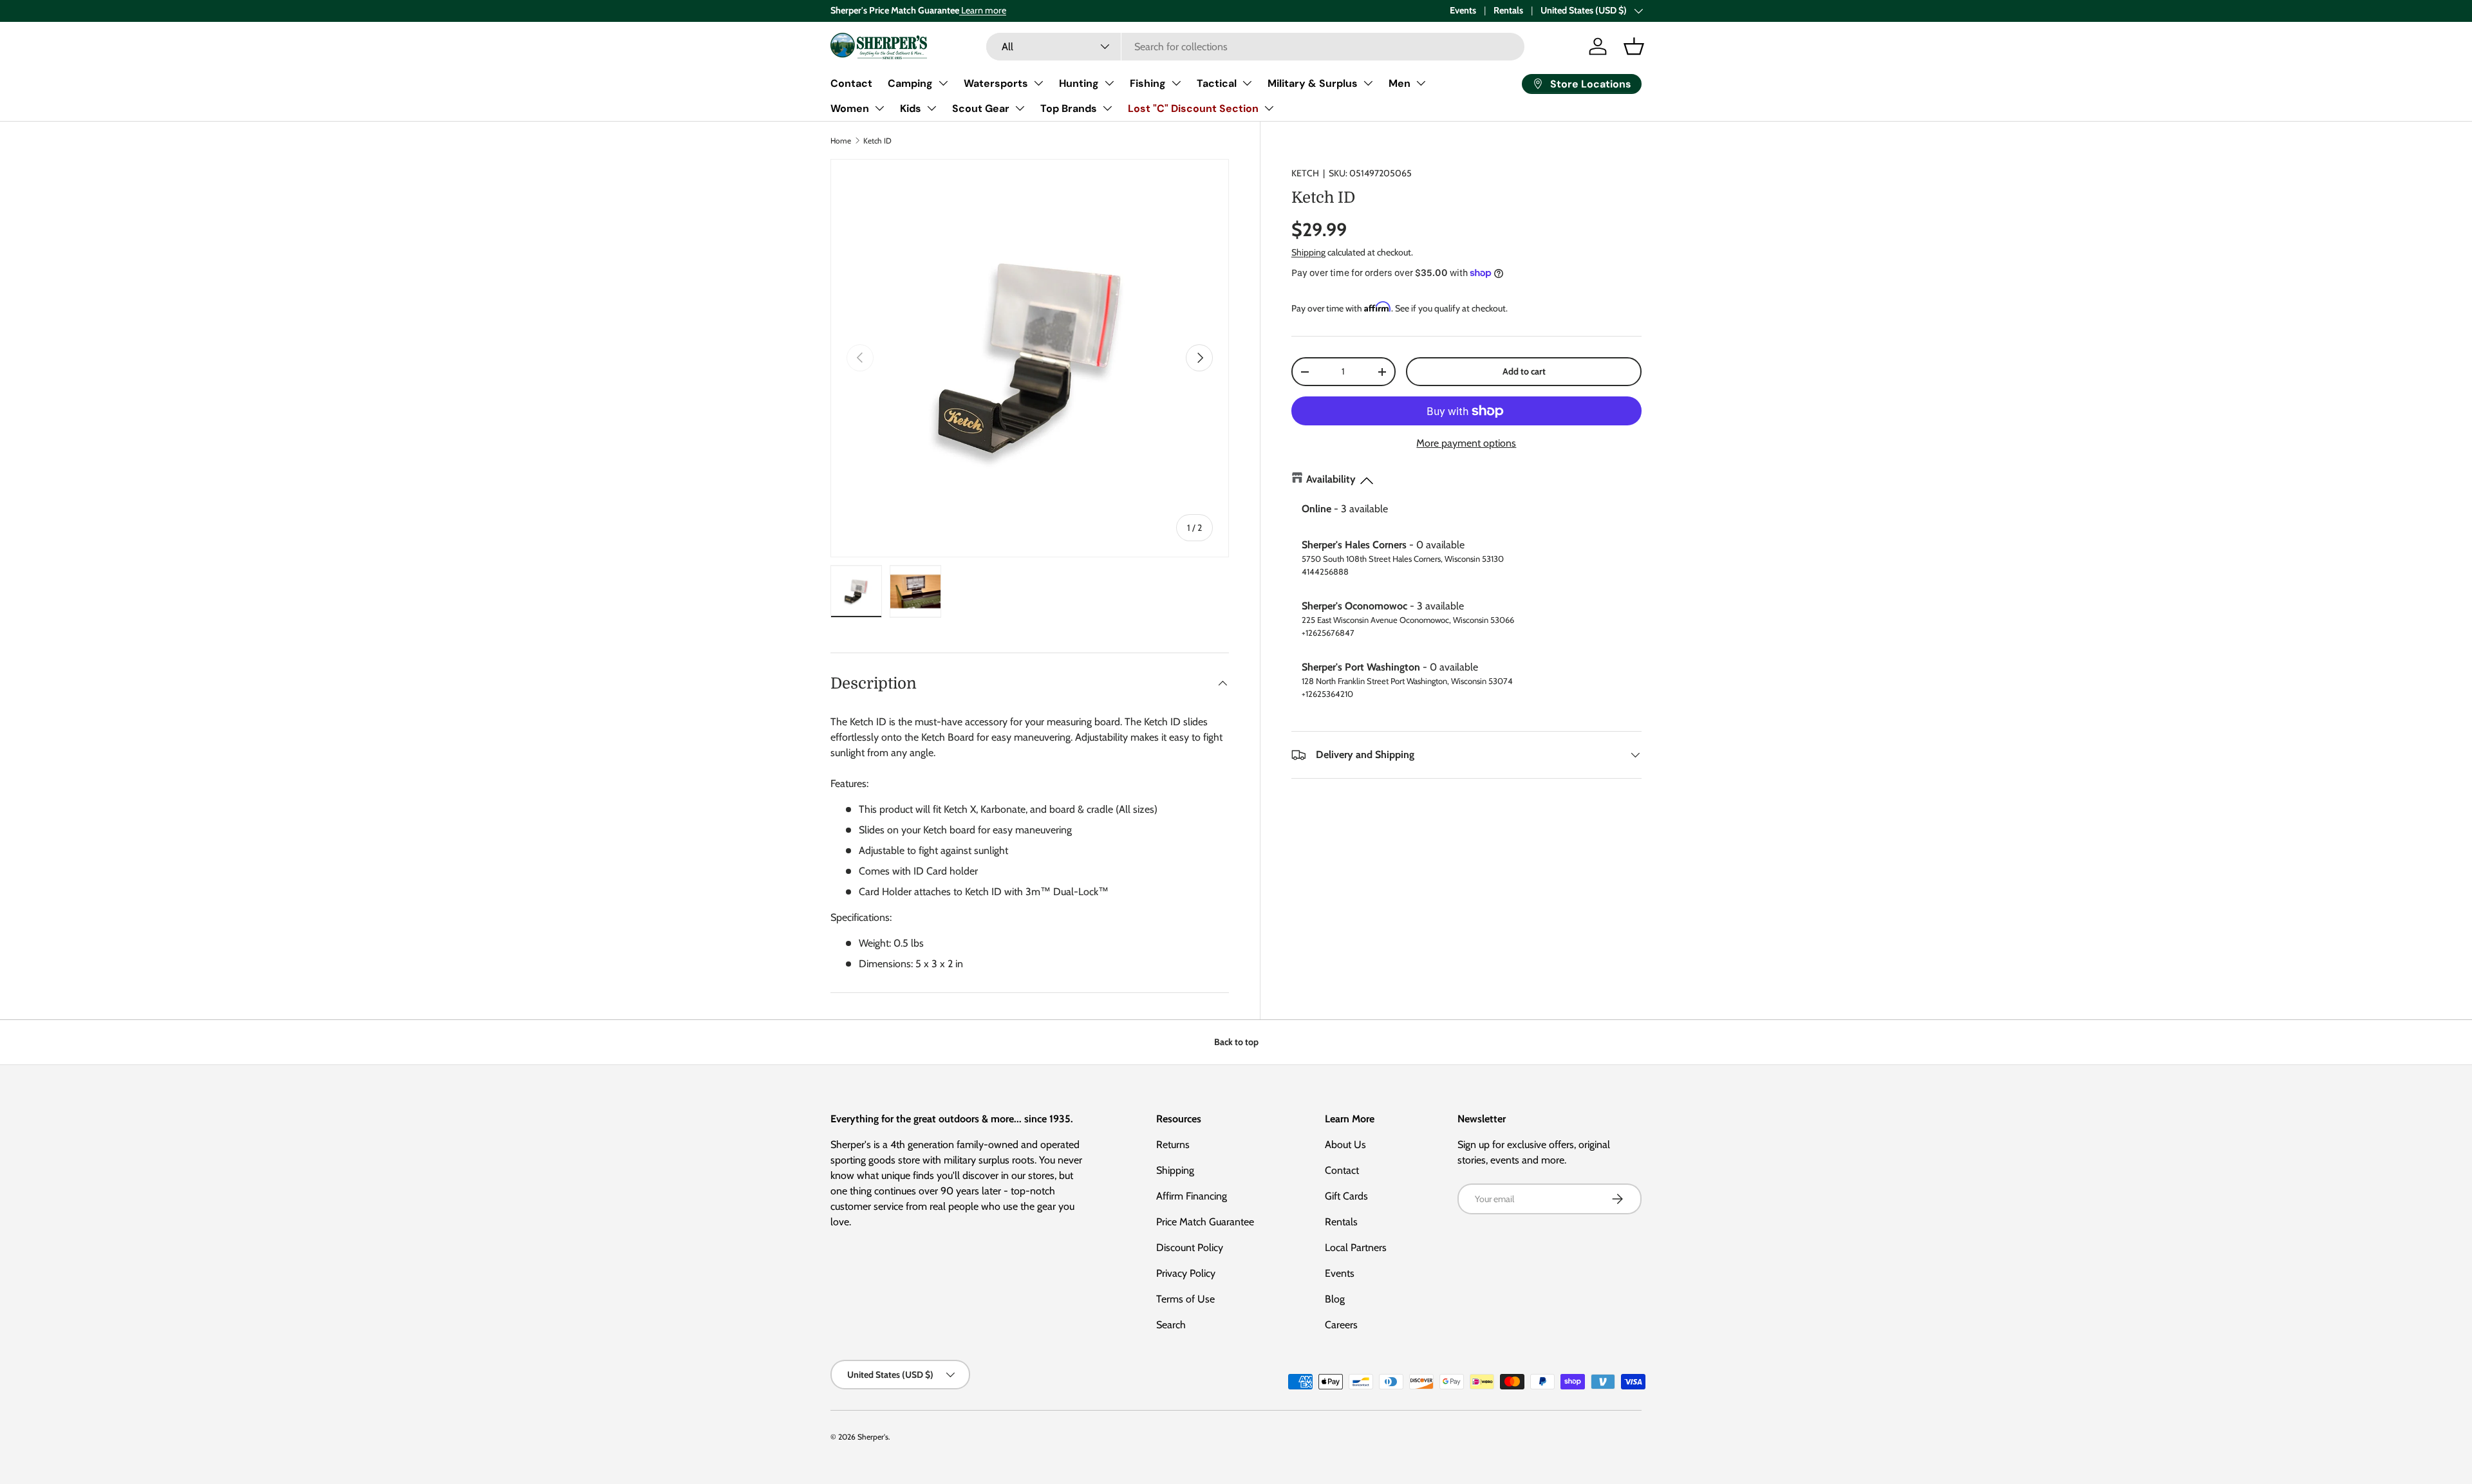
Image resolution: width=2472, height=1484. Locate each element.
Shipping (1308, 253)
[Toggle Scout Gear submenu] (1020, 108)
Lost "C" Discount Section (1193, 108)
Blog (1335, 1299)
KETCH (1305, 173)
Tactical (1217, 83)
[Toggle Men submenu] (1421, 83)
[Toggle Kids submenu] (932, 108)
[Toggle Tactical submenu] (1247, 83)
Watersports (996, 83)
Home (841, 141)
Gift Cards (1346, 1196)
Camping (910, 83)
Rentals (1508, 10)
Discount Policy (1190, 1247)
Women (850, 108)
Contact (851, 83)
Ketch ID (877, 141)
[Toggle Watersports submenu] (1038, 83)
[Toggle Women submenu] (879, 108)
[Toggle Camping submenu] (943, 83)
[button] (1634, 46)
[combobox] (1255, 47)
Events (1463, 10)
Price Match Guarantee (1205, 1222)
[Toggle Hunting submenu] (1109, 83)
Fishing (1148, 83)
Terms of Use (1185, 1299)
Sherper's (873, 1437)
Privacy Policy (1186, 1273)
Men (1400, 83)
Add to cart (1524, 371)
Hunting (1079, 83)
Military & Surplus (1313, 83)
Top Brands (1069, 108)
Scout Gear (981, 108)
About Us (1345, 1145)
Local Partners (1356, 1247)
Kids (911, 108)
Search (1171, 1325)
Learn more (983, 10)
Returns (1173, 1145)
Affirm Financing (1192, 1196)
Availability (1331, 479)
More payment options (1466, 443)
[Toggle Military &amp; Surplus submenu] (1368, 83)
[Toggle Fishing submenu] (1176, 83)
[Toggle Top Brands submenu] (1107, 108)
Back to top (1236, 1042)
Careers (1341, 1325)
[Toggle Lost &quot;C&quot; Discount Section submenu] (1269, 108)
